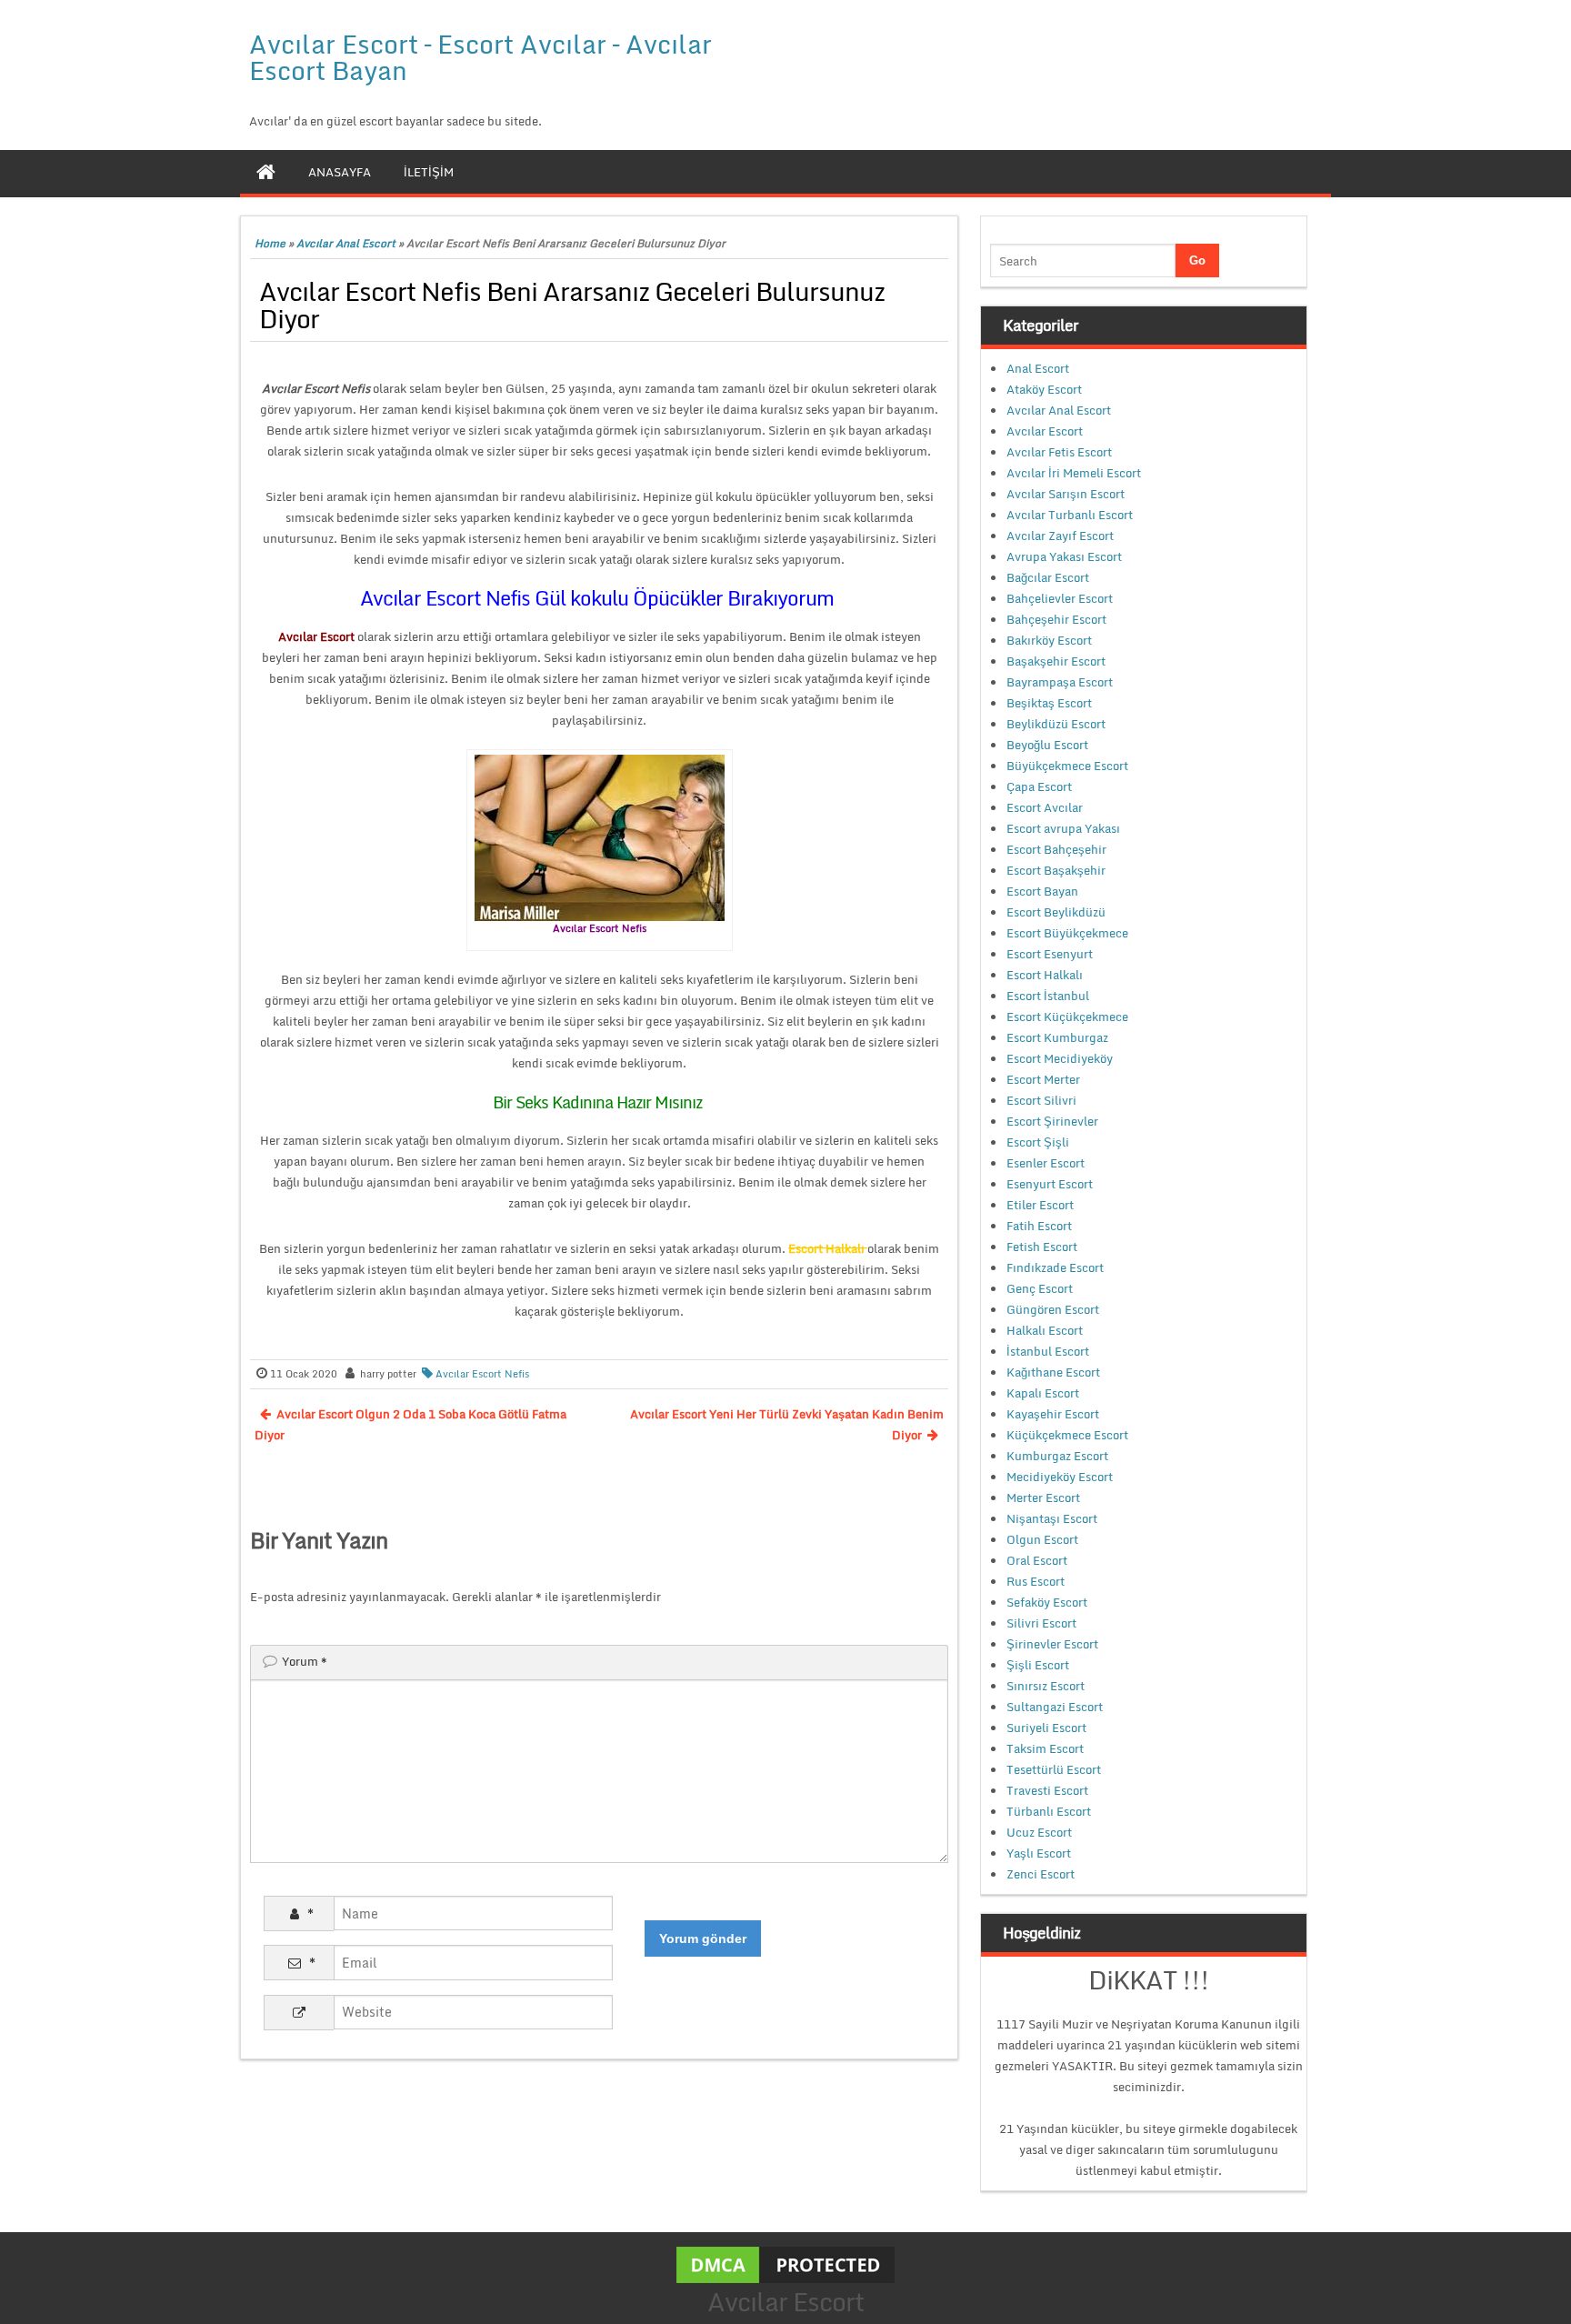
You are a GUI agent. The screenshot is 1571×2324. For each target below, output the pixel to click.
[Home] (266, 172)
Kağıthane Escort (1053, 1372)
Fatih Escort (1039, 1226)
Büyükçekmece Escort (1067, 766)
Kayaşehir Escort (1053, 1414)
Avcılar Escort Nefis (482, 1374)
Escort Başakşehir (1056, 870)
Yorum (305, 1661)
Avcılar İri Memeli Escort (1074, 473)
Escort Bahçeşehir (1056, 849)
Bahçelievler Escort (1060, 598)
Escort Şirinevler (1052, 1121)
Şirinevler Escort (1052, 1644)
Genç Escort (1040, 1288)
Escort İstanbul (1048, 996)
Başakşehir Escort (1056, 661)
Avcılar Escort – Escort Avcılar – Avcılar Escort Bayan (480, 57)
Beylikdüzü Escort (1056, 724)
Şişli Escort (1038, 1665)
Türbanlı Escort (1049, 1811)
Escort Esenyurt (1050, 954)
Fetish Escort (1042, 1247)
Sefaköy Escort (1047, 1602)
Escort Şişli (1038, 1142)
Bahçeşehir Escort (1056, 619)
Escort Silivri (1041, 1100)
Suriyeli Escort (1046, 1728)
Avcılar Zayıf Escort (1060, 536)
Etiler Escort (1040, 1205)
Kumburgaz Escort (1057, 1456)
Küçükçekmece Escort (1067, 1435)
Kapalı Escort (1043, 1393)
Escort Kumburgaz (1057, 1037)
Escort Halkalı (1045, 975)
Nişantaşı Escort (1052, 1518)
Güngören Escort (1053, 1309)
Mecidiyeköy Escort (1060, 1477)
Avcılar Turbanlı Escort (1070, 515)
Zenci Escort (1041, 1874)
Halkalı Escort (1045, 1330)
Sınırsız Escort (1046, 1686)
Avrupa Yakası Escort (1064, 556)
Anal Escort (1038, 368)
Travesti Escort (1047, 1790)
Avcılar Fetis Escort (1059, 452)
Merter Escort (1043, 1498)
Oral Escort (1037, 1560)
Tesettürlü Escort (1054, 1769)
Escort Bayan (1042, 891)
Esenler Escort (1046, 1163)
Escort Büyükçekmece (1067, 933)
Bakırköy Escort (1049, 640)
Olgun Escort (1042, 1539)
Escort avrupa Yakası (1063, 828)
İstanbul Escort (1048, 1351)
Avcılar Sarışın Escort (1066, 494)
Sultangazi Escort (1055, 1707)
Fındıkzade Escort (1055, 1267)
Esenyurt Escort (1050, 1184)
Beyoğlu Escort (1047, 745)
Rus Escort (1036, 1581)
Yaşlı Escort (1039, 1853)
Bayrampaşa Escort (1060, 682)
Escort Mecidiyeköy (1060, 1058)
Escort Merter (1043, 1079)
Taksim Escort (1045, 1748)
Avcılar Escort (1045, 431)
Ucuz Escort (1039, 1832)
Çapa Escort (1039, 786)
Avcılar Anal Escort (346, 243)
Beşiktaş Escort (1049, 703)
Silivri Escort (1041, 1623)
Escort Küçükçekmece (1067, 1017)
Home (270, 243)
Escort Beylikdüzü (1056, 912)
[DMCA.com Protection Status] (785, 2263)
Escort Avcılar (1045, 807)
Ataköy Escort (1044, 389)
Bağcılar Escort (1048, 577)
